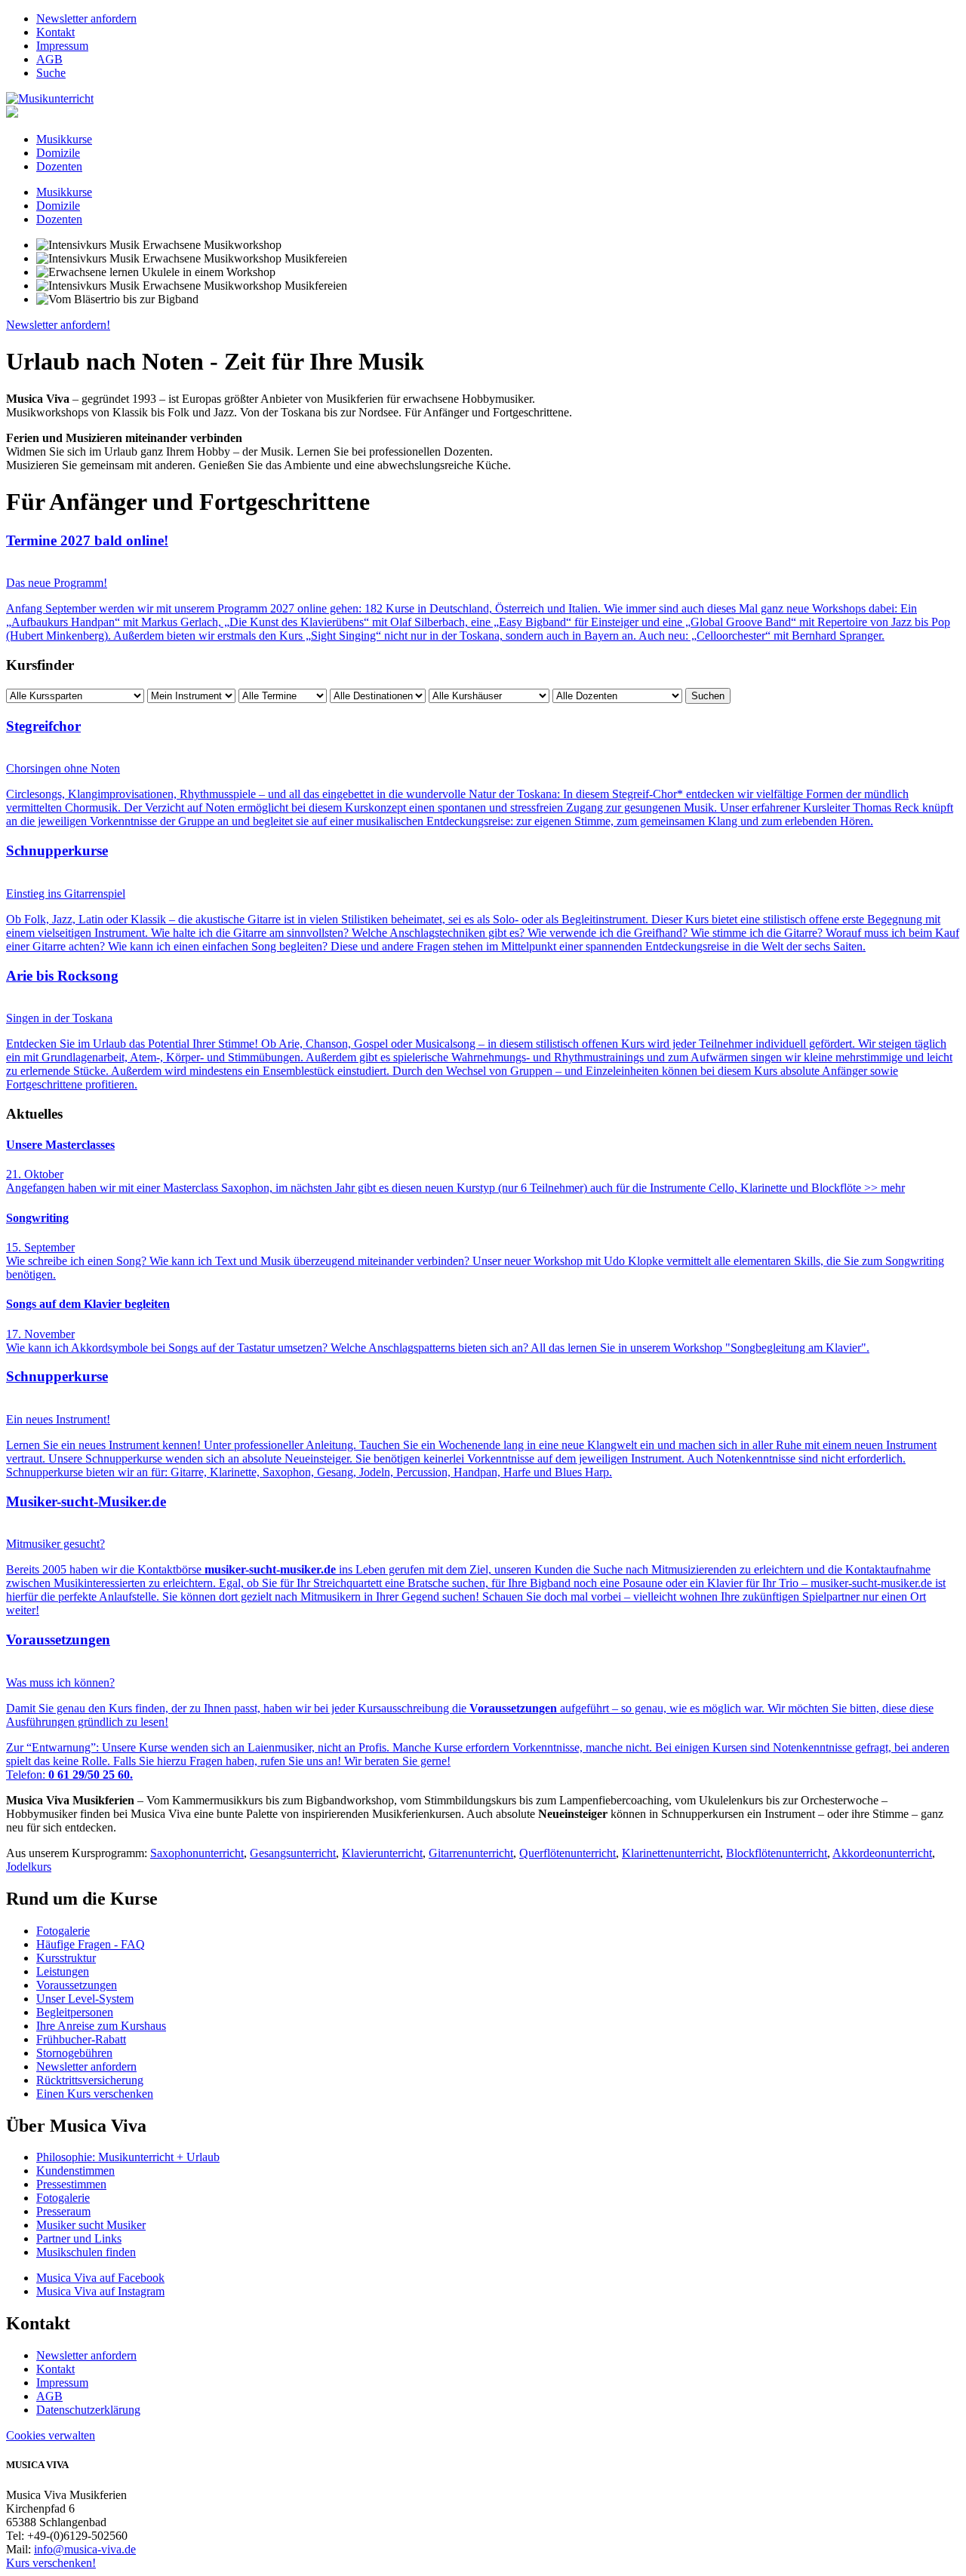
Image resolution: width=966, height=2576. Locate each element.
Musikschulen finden (86, 2252)
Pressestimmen (71, 2184)
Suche (51, 73)
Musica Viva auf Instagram (100, 2291)
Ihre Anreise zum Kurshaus (101, 2026)
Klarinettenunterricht (671, 1853)
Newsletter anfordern (86, 18)
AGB (49, 59)
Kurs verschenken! (51, 2563)
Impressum (62, 46)
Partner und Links (79, 2238)
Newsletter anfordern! (58, 325)
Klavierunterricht (382, 1853)
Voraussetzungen (77, 1985)
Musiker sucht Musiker (91, 2225)
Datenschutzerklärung (88, 2410)
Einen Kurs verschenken (95, 2094)
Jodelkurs (29, 1867)
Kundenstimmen (75, 2171)
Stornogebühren (74, 2053)
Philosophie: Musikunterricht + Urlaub (128, 2157)
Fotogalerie (63, 1931)
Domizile (58, 153)
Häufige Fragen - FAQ (91, 1944)
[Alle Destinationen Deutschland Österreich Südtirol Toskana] (379, 695)
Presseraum (63, 2211)
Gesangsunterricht (293, 1853)
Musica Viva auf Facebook (100, 2278)
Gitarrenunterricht (471, 1853)
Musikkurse (64, 139)
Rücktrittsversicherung (90, 2080)
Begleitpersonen (75, 2012)
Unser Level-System (85, 1999)
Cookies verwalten (51, 2435)
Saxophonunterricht (197, 1853)
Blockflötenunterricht (777, 1853)
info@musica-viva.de (85, 2549)
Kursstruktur (66, 1958)
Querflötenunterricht (568, 1853)
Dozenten (59, 166)
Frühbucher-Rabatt (81, 2039)
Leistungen (63, 1971)
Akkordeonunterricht (882, 1853)
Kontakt (55, 32)
